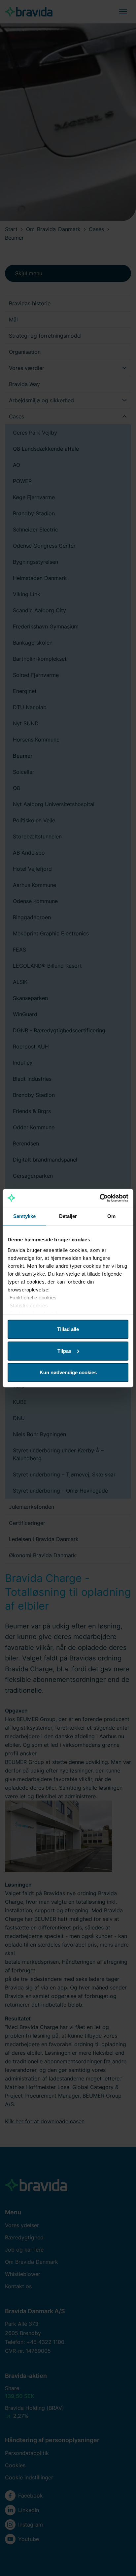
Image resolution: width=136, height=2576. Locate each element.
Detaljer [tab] (68, 1216)
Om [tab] (111, 1216)
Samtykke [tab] (25, 1216)
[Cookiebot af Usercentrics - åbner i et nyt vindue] (100, 1198)
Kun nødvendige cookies (68, 1372)
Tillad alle (68, 1329)
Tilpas (64, 1351)
